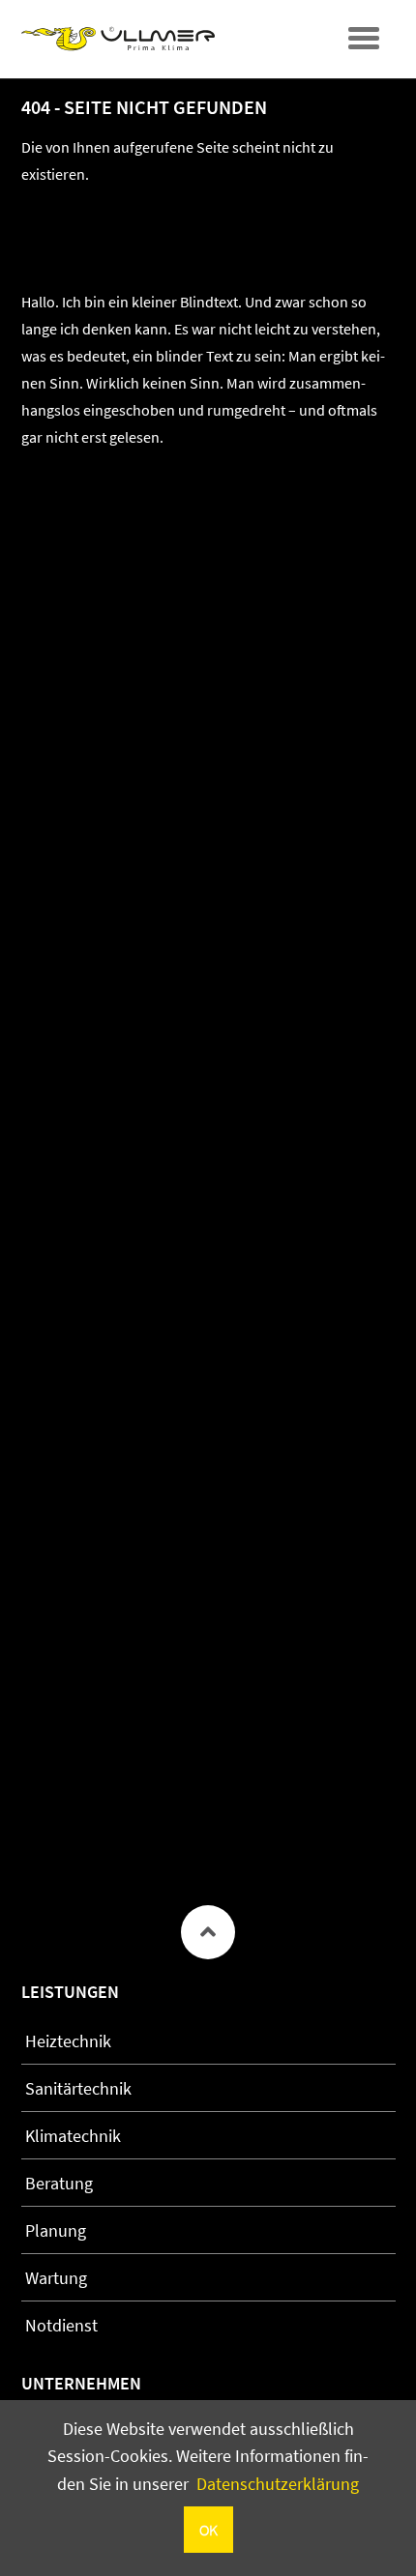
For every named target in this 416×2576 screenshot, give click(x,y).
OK (208, 2530)
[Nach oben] (208, 1932)
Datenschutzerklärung (278, 2484)
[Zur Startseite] (118, 39)
